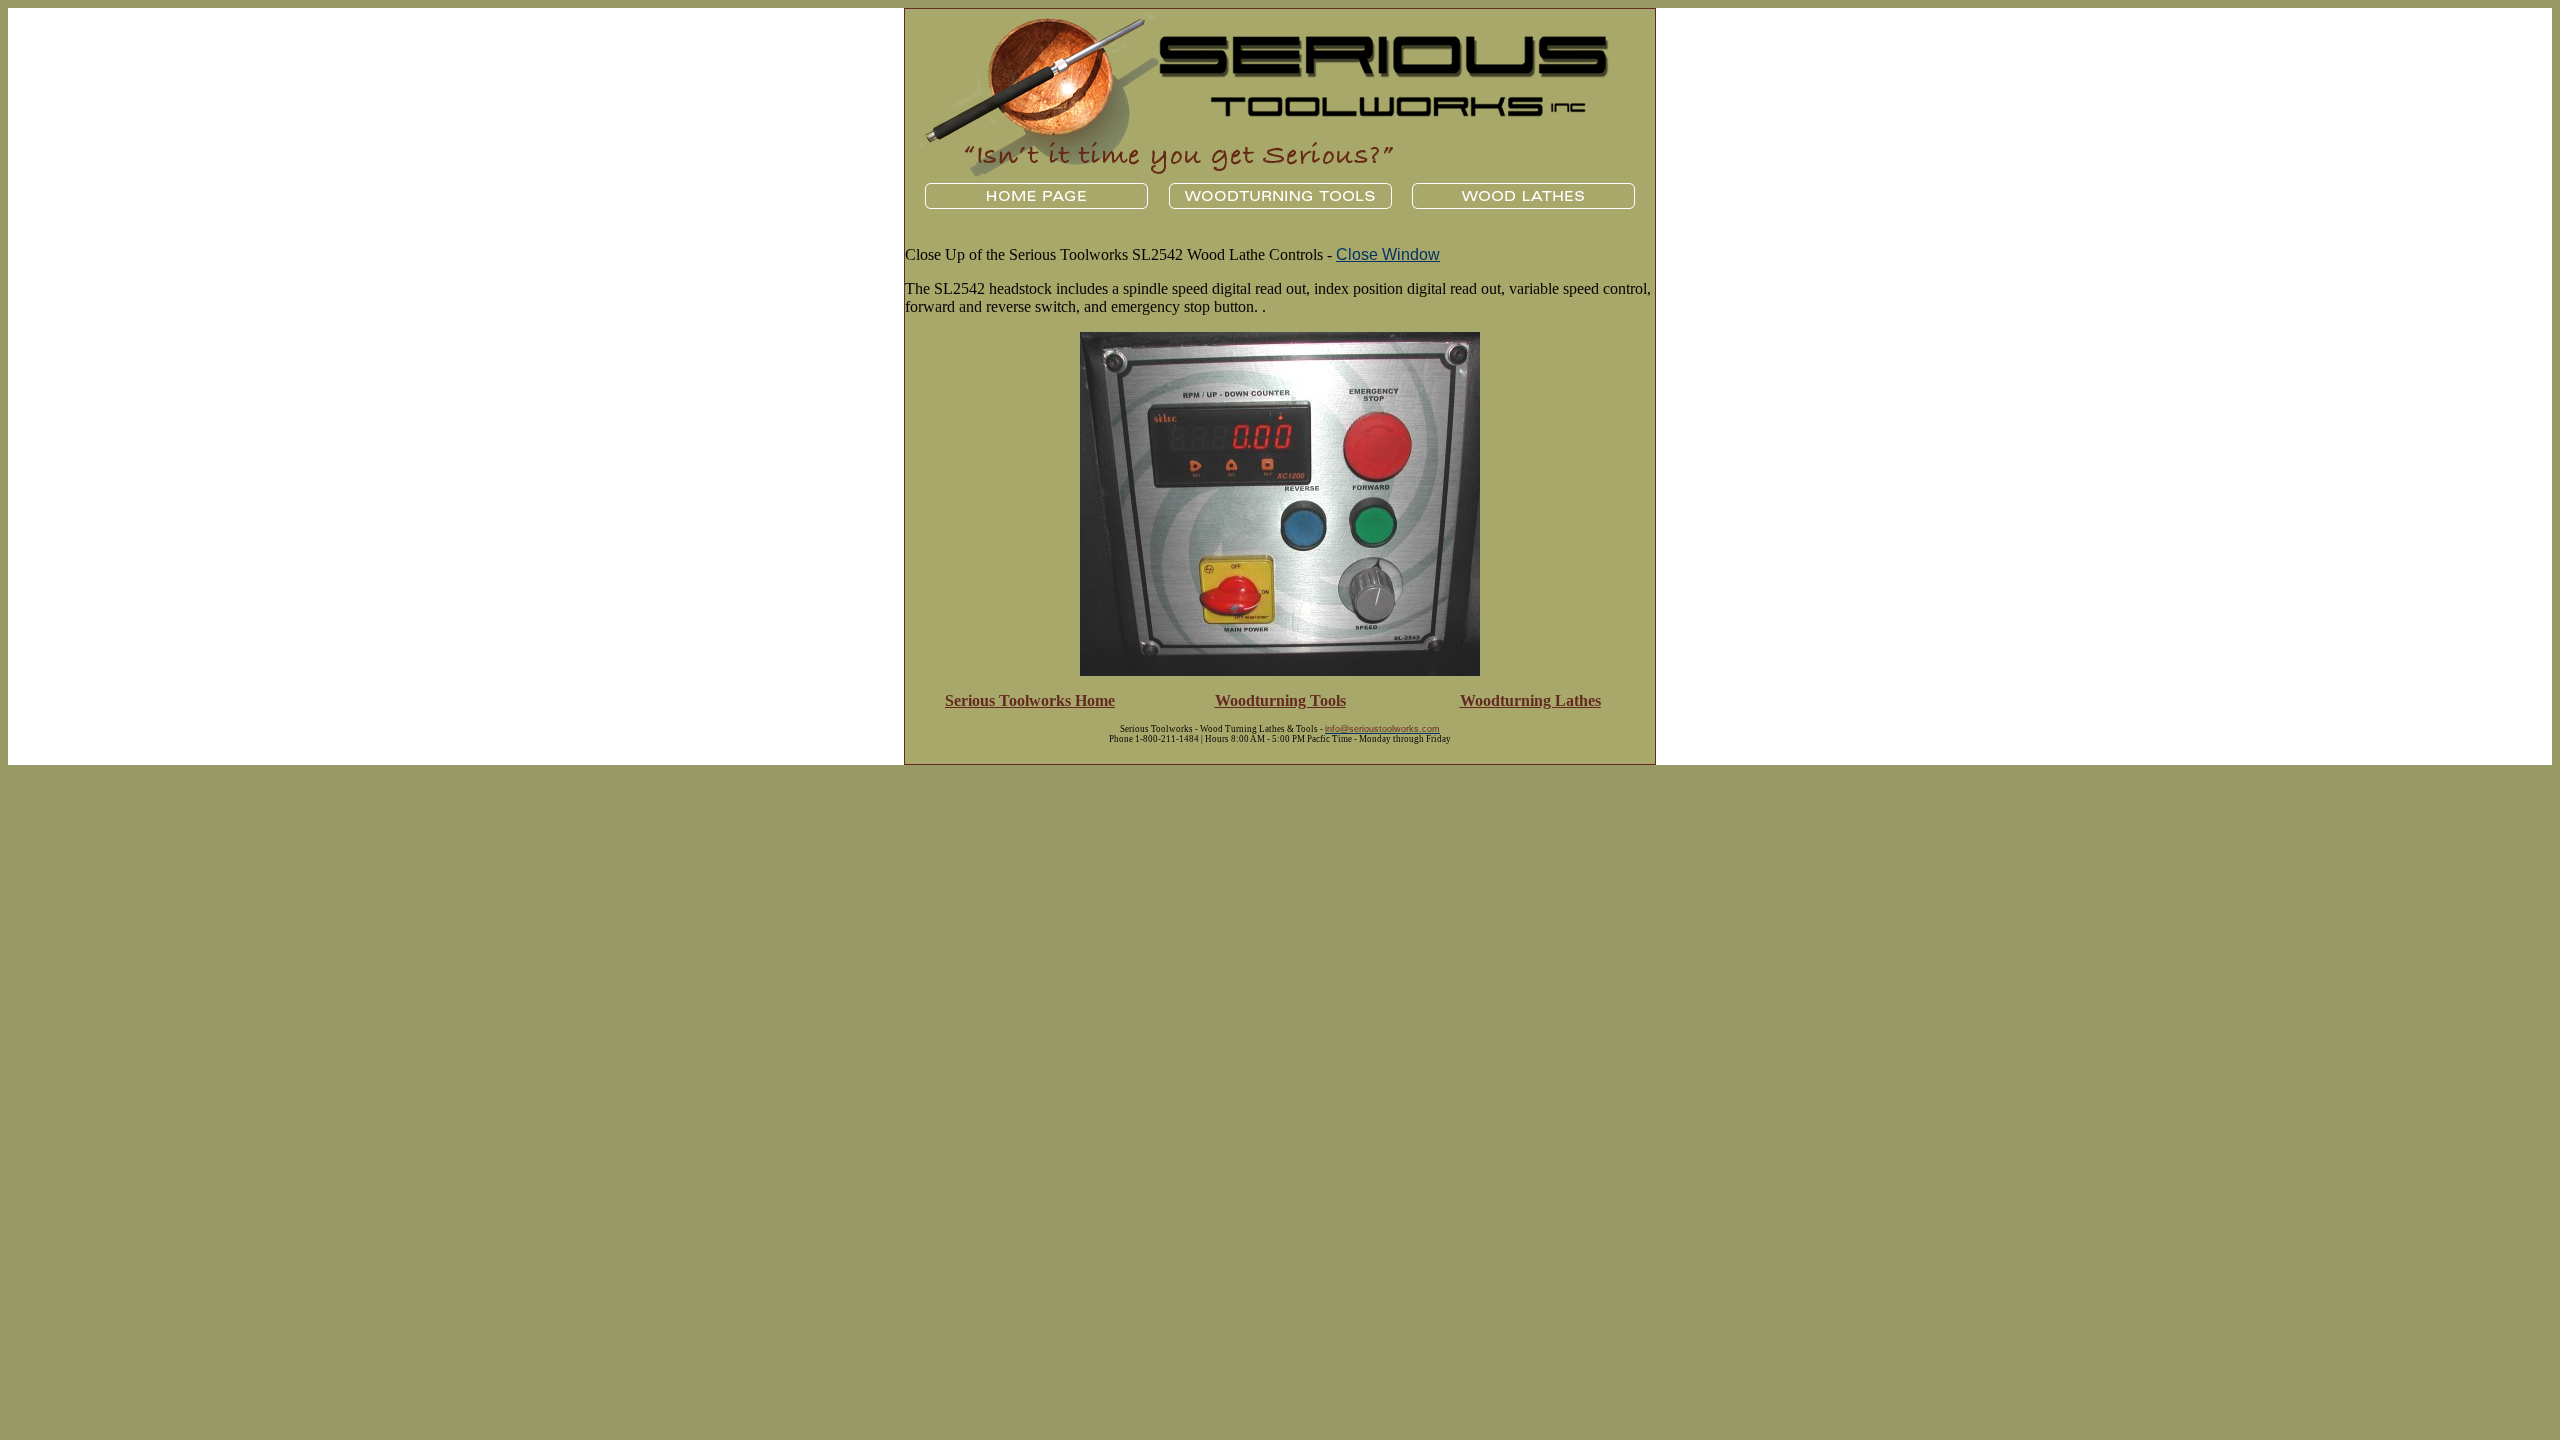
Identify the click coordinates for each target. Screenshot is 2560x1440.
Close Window (1388, 254)
